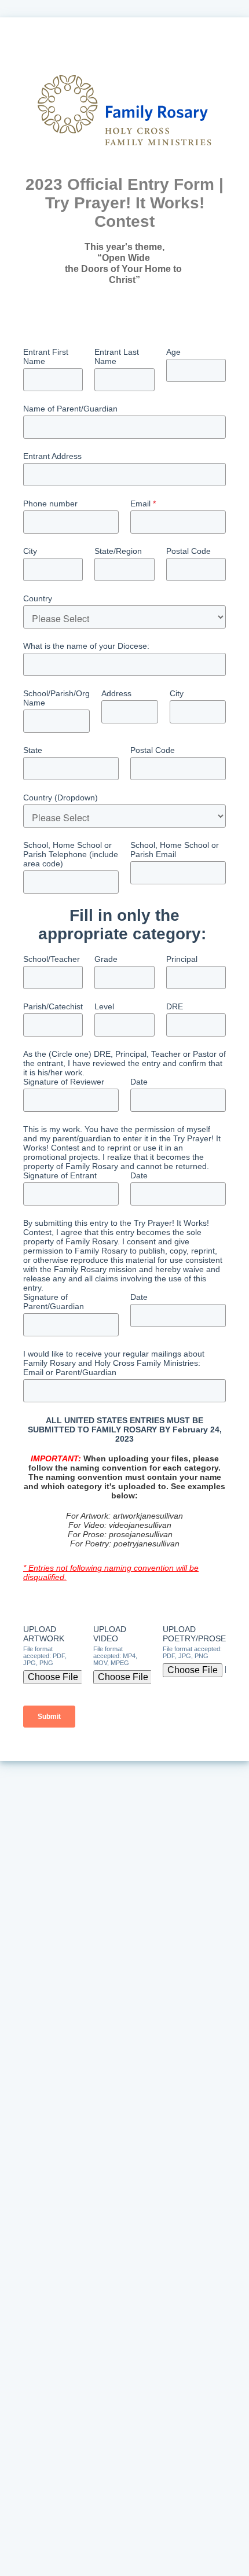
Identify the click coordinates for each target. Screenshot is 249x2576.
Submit (49, 1717)
